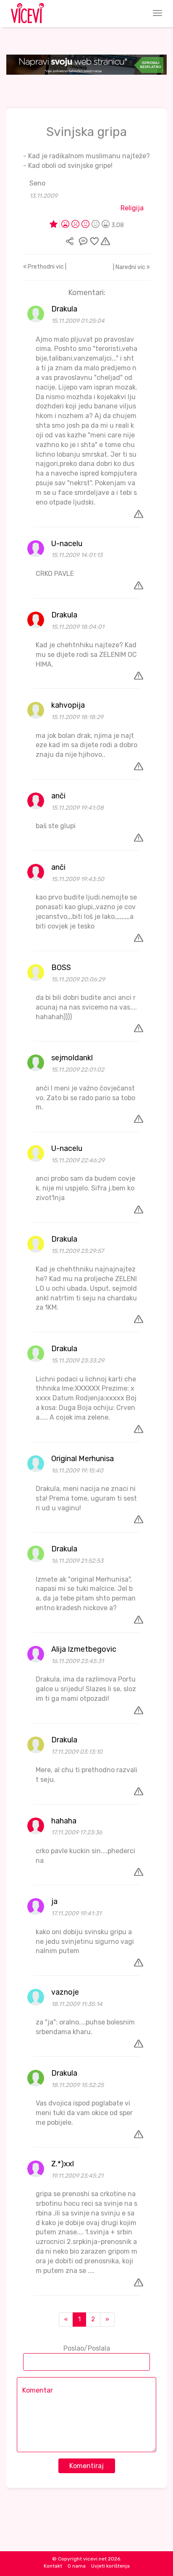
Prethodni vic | (46, 267)
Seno (37, 183)
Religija (132, 208)
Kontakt (53, 2566)
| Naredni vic (130, 267)
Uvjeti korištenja (110, 2566)
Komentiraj (86, 2466)
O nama (77, 2566)
